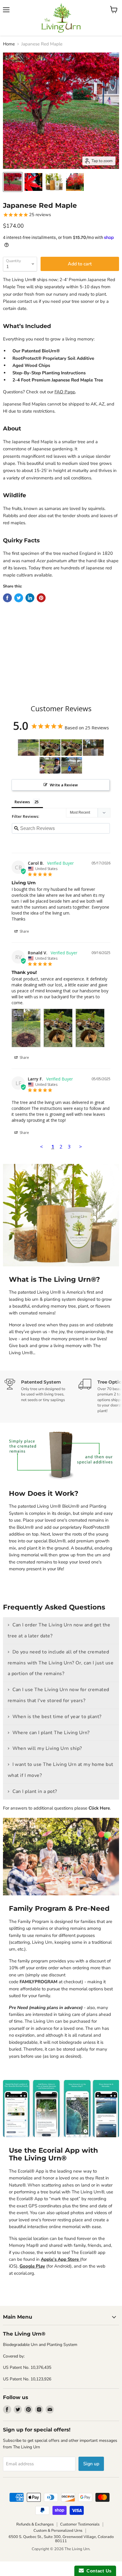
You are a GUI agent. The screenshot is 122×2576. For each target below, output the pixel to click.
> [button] (81, 1147)
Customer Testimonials (80, 2524)
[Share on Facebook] (7, 598)
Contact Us (98, 2571)
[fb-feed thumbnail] (13, 182)
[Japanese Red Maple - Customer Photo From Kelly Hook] (93, 748)
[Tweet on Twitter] (19, 598)
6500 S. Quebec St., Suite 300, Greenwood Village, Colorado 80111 (61, 2539)
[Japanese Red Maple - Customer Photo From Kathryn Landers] (50, 765)
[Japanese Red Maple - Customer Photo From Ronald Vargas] (28, 748)
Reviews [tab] (22, 802)
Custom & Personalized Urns (58, 2531)
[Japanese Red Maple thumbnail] (33, 182)
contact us (28, 301)
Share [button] (24, 931)
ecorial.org (24, 2273)
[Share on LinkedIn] (30, 598)
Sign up (91, 2464)
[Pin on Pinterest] (41, 598)
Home (9, 44)
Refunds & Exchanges (35, 2524)
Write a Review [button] (64, 785)
